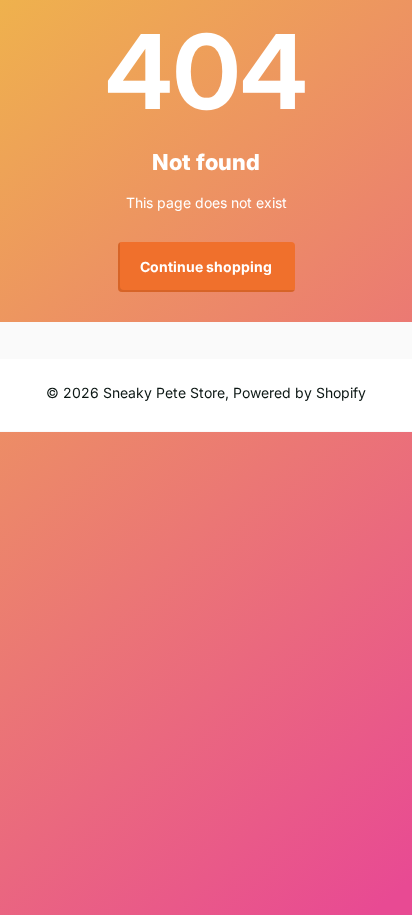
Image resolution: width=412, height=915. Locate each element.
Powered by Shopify (299, 392)
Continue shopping (206, 266)
